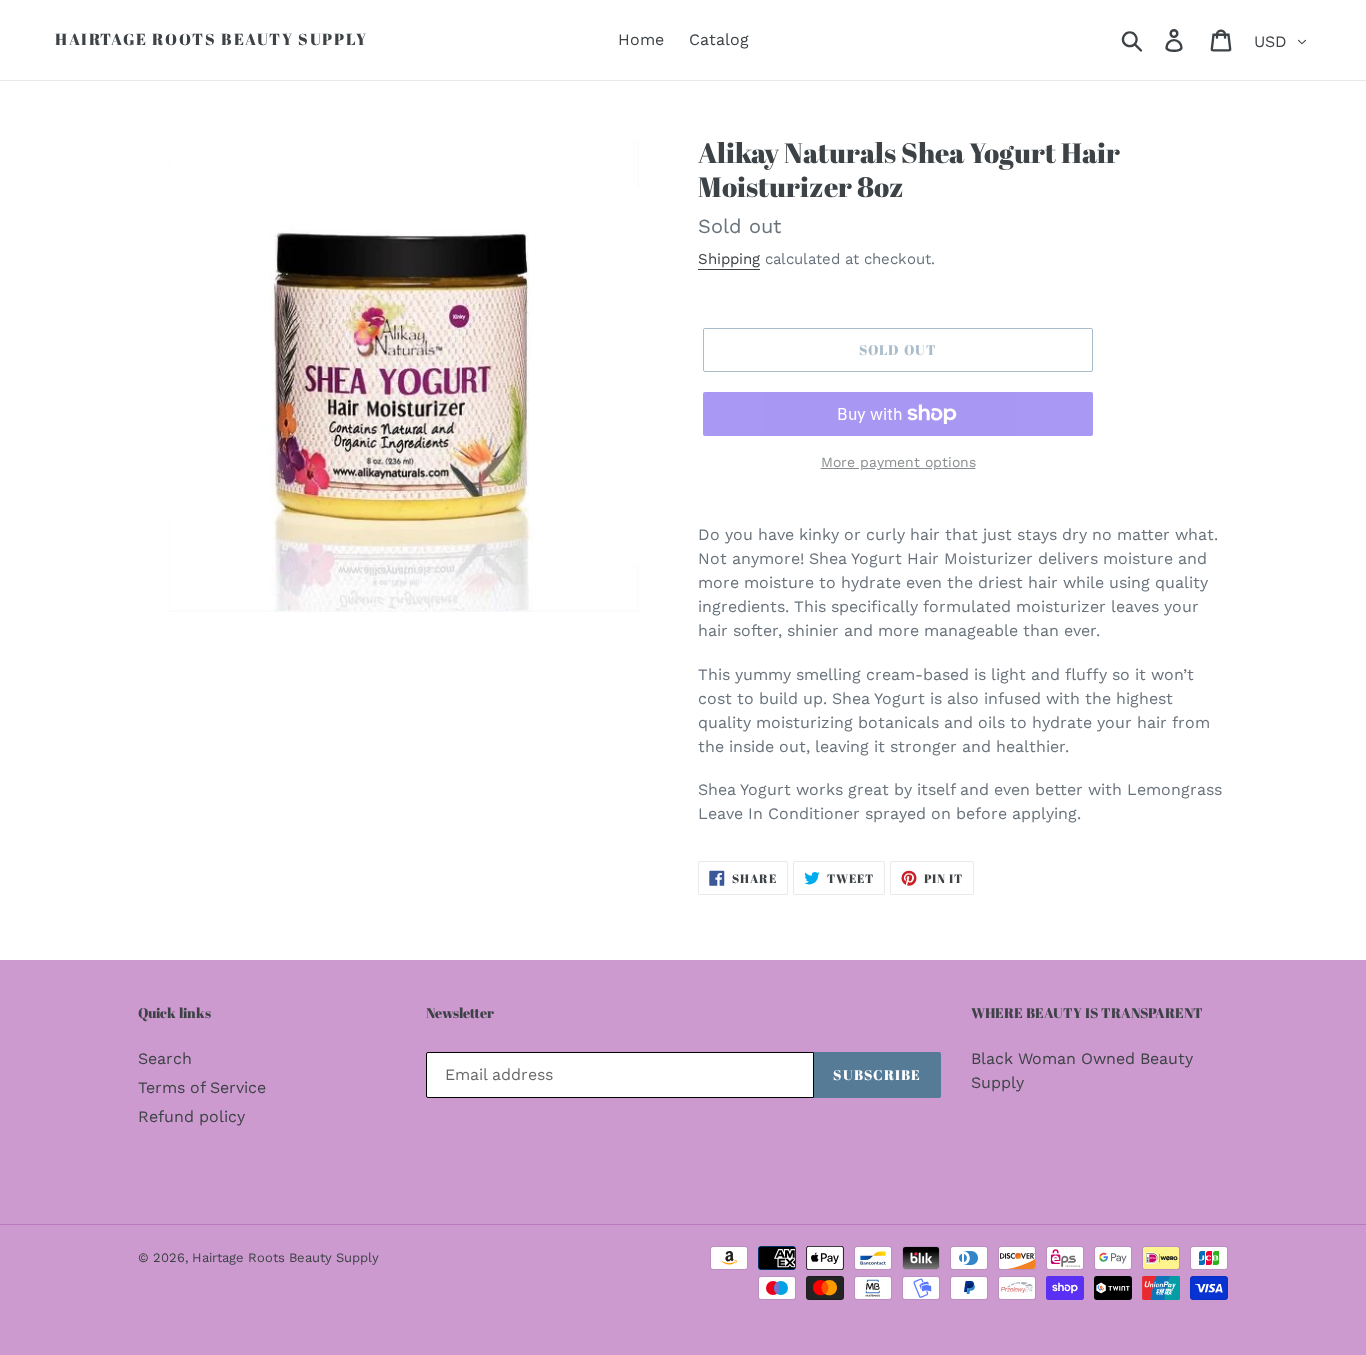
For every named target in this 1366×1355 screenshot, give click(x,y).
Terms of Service (202, 1087)
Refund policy (191, 1116)
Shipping (729, 259)
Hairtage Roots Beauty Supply (211, 39)
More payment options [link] (898, 462)
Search (165, 1058)
